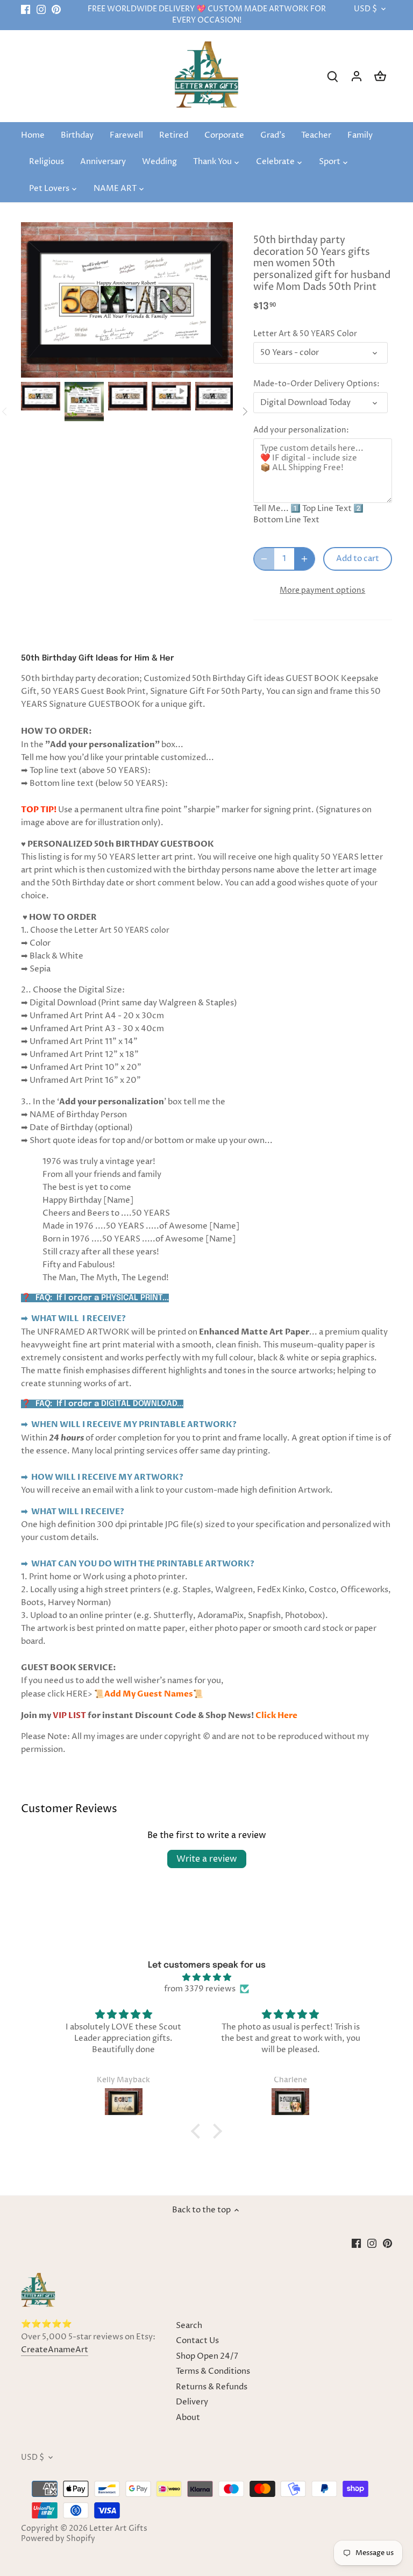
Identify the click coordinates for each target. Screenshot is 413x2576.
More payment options (322, 590)
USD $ (365, 9)
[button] (198, 2131)
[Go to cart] (380, 76)
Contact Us (197, 2341)
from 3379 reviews (200, 1989)
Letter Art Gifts (118, 2529)
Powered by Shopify (58, 2539)
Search (189, 2326)
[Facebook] (26, 9)
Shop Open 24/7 (207, 2356)
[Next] (245, 411)
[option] (41, 396)
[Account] (357, 76)
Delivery (192, 2402)
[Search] (333, 76)
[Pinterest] (56, 9)
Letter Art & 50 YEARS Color (305, 334)
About (188, 2418)
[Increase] (304, 559)
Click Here (276, 1715)
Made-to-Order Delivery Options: (316, 384)
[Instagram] (41, 9)
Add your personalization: (301, 430)
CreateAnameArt (55, 2350)
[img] (207, 1977)
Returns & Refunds (212, 2387)
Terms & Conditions (213, 2371)
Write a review (207, 1859)
